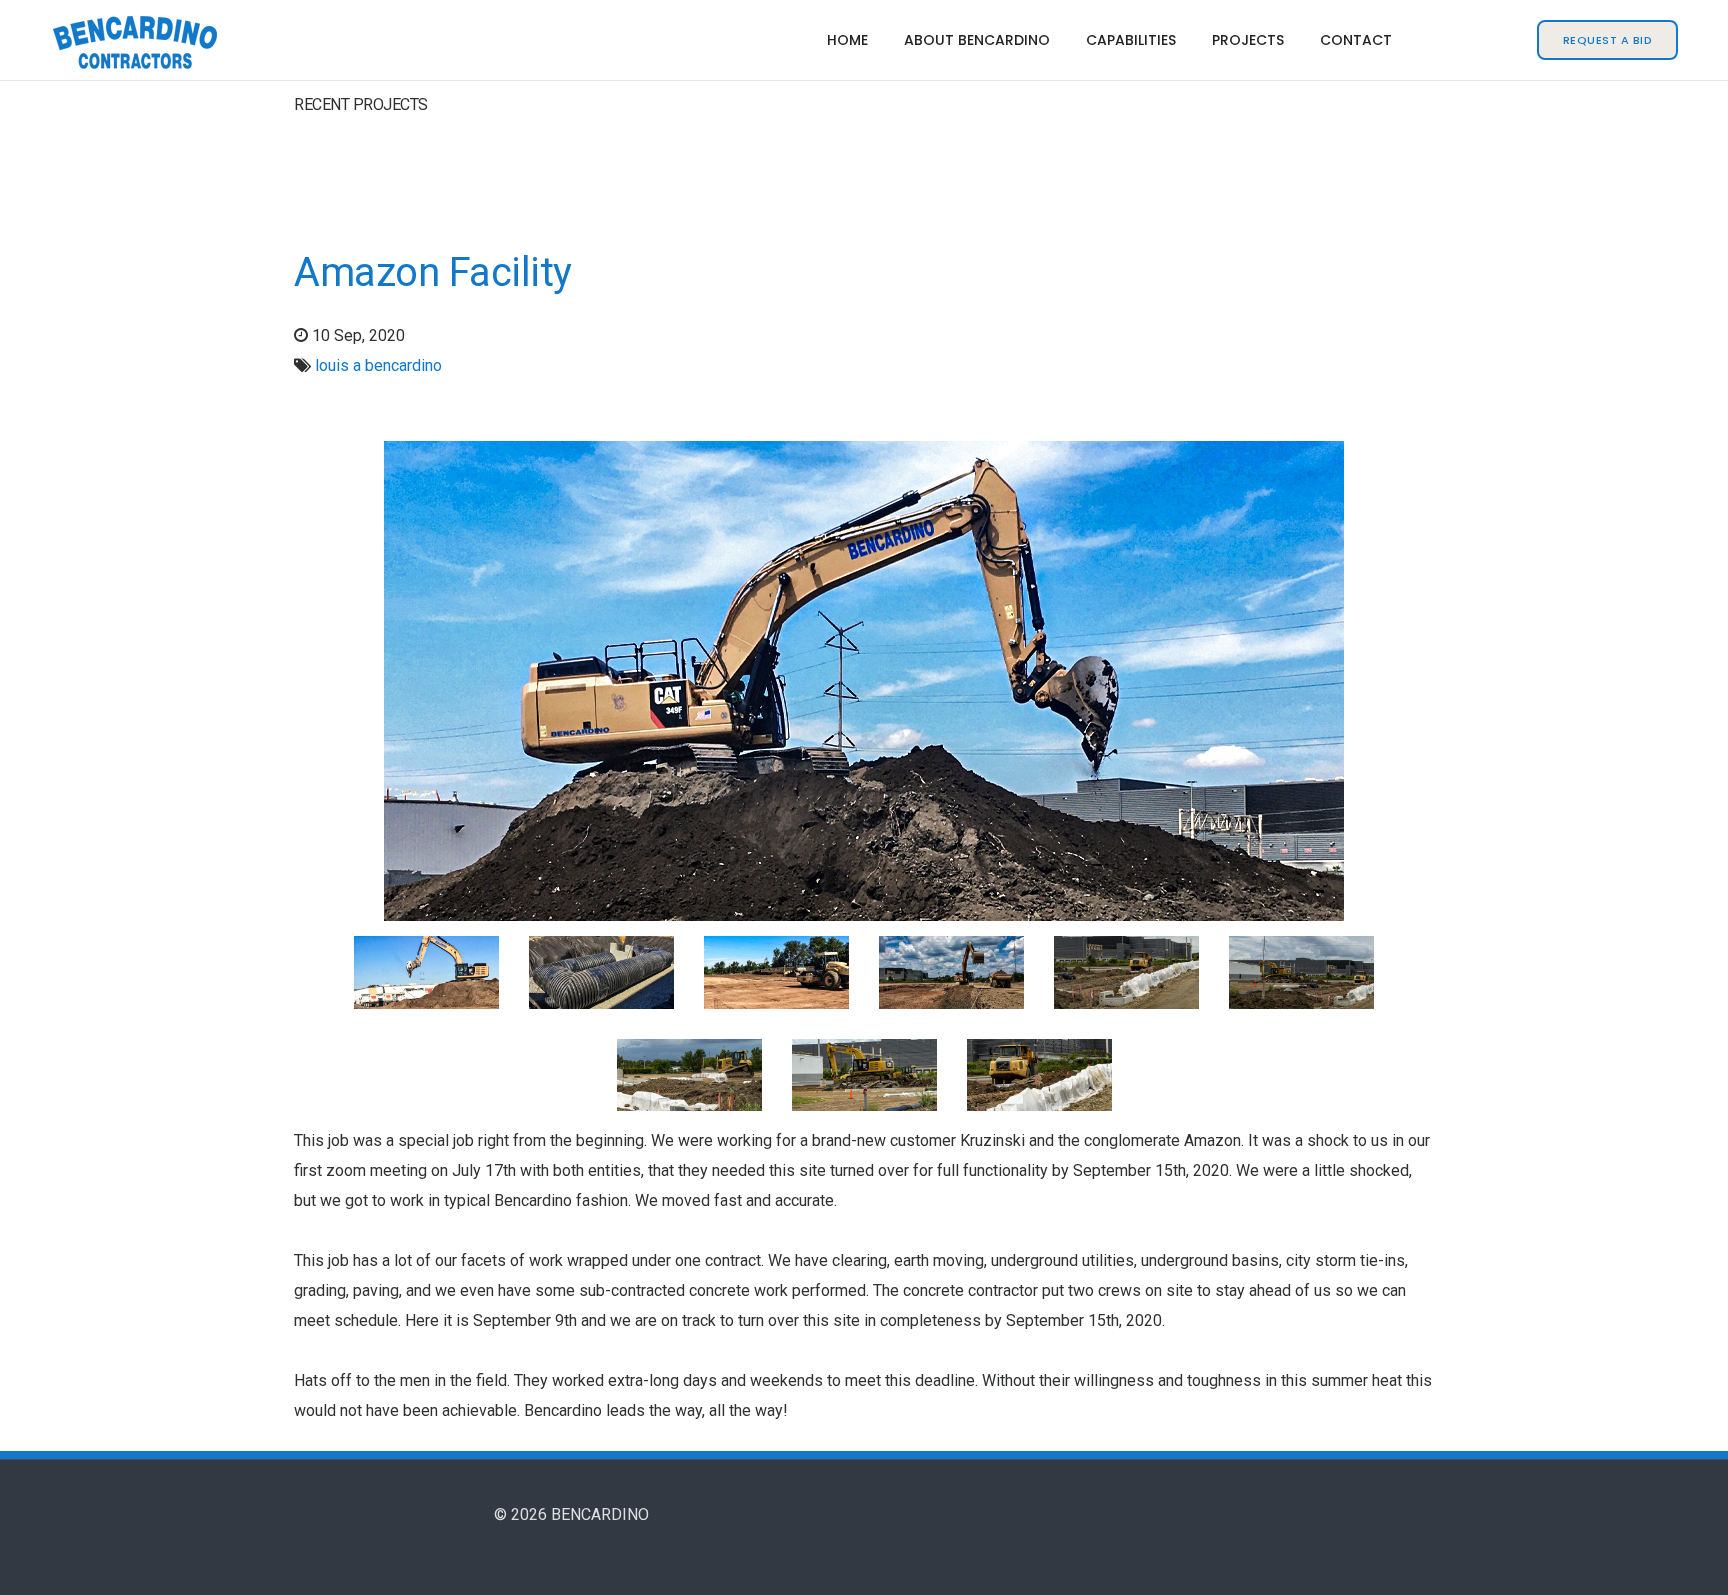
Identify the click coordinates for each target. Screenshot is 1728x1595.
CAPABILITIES (1131, 40)
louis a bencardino (378, 365)
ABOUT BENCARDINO (977, 40)
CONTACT (1356, 40)
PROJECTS (1248, 40)
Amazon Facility (433, 272)
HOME (847, 40)
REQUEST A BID (1608, 40)
